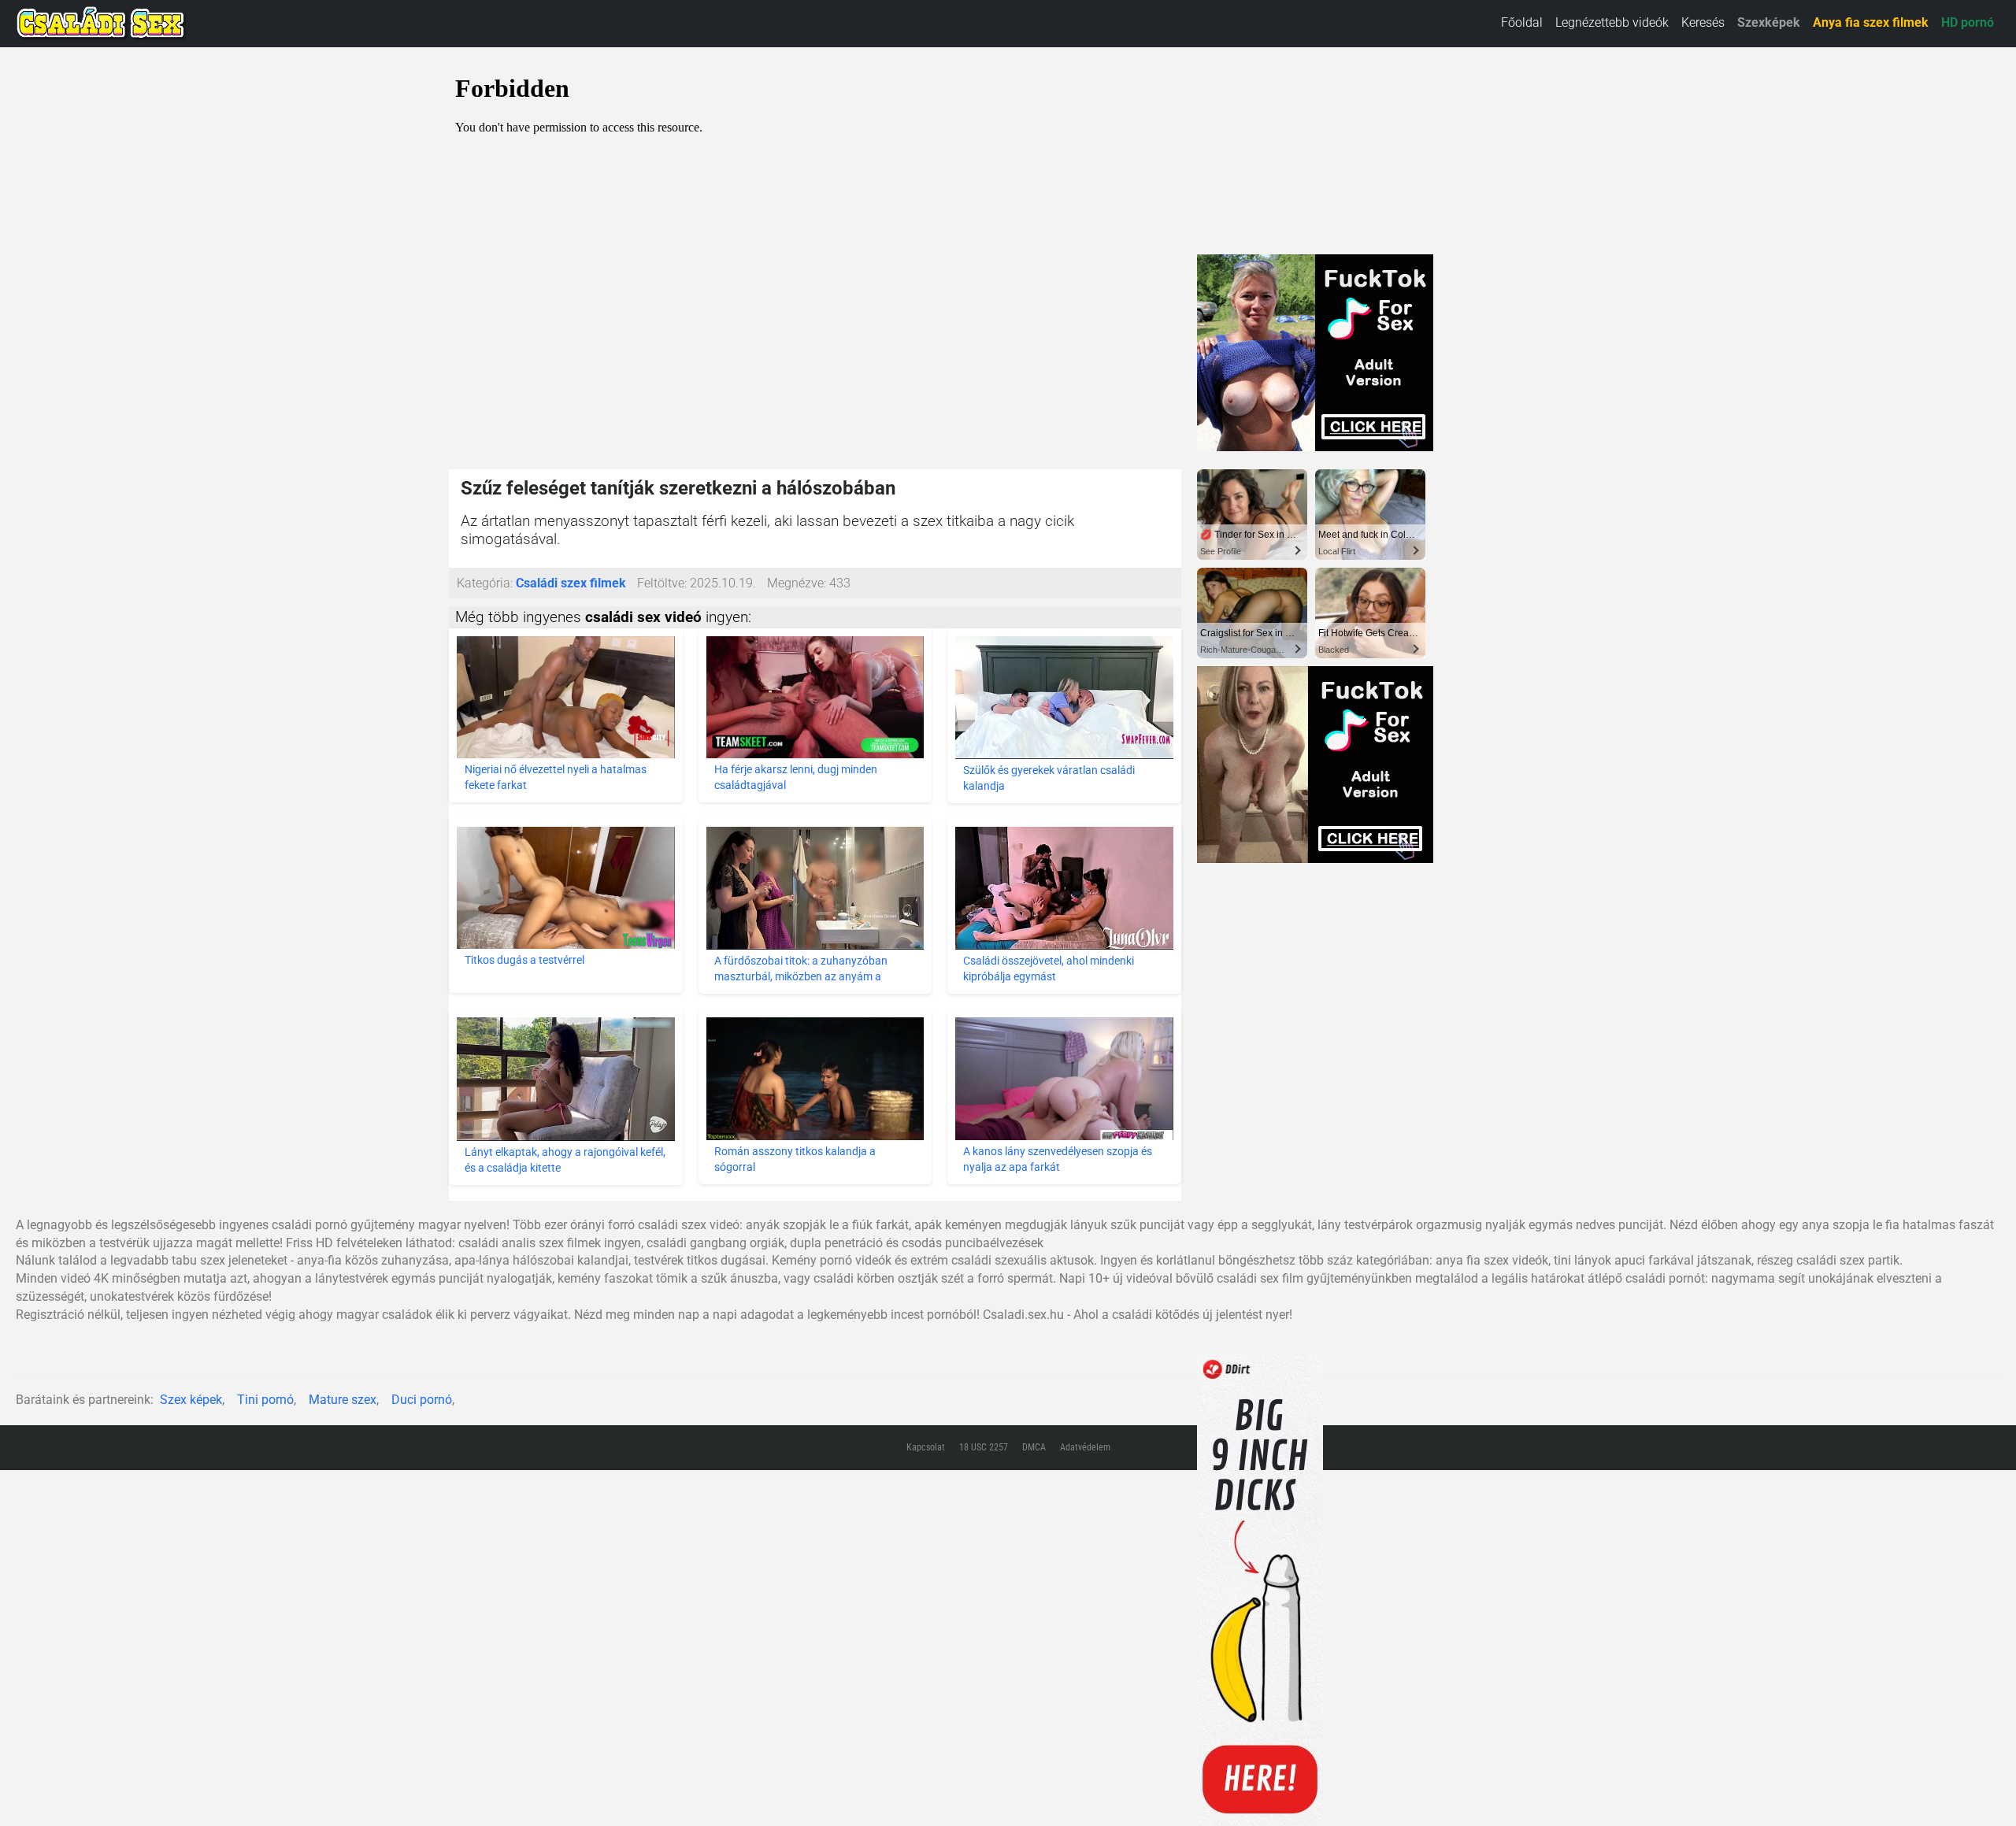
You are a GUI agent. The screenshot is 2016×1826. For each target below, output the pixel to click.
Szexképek (1769, 22)
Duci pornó (422, 1400)
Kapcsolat (926, 1447)
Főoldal (1522, 22)
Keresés (1703, 22)
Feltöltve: (662, 583)
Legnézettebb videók (1612, 22)
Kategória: (485, 583)
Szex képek (191, 1400)
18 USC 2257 (984, 1447)
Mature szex (343, 1400)
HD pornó (1968, 22)
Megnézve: (797, 583)
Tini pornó (265, 1400)
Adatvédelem (1085, 1447)
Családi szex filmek (571, 583)
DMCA (1034, 1447)
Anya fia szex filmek (1871, 22)
